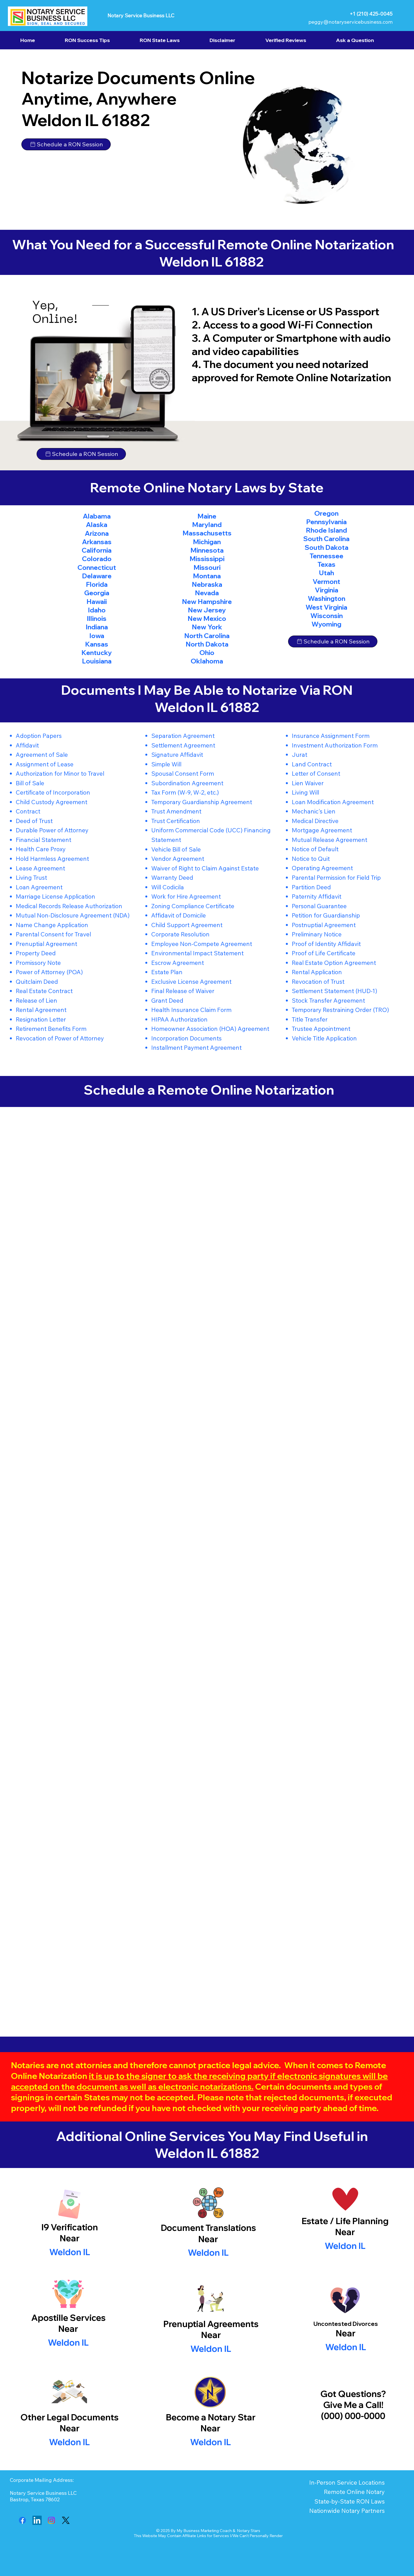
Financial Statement (44, 840)
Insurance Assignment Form (331, 736)
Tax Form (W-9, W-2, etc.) (185, 792)
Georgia (97, 593)
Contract (28, 811)
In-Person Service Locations (347, 2482)
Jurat (300, 755)
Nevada (207, 593)
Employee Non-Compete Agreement (202, 944)
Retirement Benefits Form (51, 1029)
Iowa (97, 636)
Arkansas (97, 542)
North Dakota (207, 644)
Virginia (327, 590)
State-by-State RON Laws (350, 2501)
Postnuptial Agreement (324, 925)
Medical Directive (315, 821)
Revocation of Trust (318, 982)
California (97, 550)
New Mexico (207, 618)
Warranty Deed (172, 877)
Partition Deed (311, 887)
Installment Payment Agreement (196, 1047)
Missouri (207, 567)
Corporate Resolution (180, 934)
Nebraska (207, 584)
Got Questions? (353, 2394)
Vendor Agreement (178, 859)
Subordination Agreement (187, 783)
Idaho (97, 610)
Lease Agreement (40, 868)
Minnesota (207, 550)
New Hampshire (207, 602)
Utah (326, 573)
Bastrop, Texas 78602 (35, 2499)
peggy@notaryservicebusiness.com (350, 22)
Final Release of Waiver (183, 991)
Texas (326, 564)
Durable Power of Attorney (52, 830)
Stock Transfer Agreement (328, 1000)
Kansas (97, 644)
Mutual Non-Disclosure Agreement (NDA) (73, 915)
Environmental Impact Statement (197, 953)
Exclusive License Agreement (191, 982)
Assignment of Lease (45, 764)
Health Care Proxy (41, 849)
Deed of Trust (34, 821)
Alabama (97, 516)
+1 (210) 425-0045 (371, 14)
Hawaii (97, 602)
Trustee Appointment (321, 1029)
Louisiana (97, 661)
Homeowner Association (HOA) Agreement (210, 1029)
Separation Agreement (183, 736)
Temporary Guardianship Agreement (202, 802)
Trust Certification (176, 821)
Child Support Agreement (187, 925)
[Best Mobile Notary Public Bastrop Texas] (22, 2520)
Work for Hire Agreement (186, 896)
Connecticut (97, 567)
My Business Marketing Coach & (207, 2531)
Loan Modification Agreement (333, 802)
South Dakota (327, 547)
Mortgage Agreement (322, 830)
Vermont (326, 582)
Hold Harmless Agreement (52, 859)
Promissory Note (38, 963)
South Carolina (326, 539)
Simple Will (166, 764)
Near (208, 2239)
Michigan (207, 542)
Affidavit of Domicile (179, 915)
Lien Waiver (308, 783)
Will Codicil (166, 887)
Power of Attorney (40, 972)
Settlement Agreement (183, 745)
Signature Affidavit (177, 755)
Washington (327, 598)
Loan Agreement (39, 887)
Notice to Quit (311, 859)
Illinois (97, 618)
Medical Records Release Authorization (69, 906)
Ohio (207, 653)
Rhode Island (326, 530)
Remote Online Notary (354, 2492)
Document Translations (208, 2228)
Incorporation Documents (186, 1038)
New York (207, 627)
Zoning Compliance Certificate (193, 906)
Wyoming (326, 624)
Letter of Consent (316, 773)
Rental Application (317, 972)
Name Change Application (52, 925)
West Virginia (326, 607)
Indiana (97, 627)
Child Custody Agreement (52, 802)
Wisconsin (327, 616)
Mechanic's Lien (314, 811)
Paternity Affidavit (317, 896)
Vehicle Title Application (324, 1038)
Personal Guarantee (319, 906)
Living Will (305, 792)
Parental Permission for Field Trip (336, 877)
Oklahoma (207, 661)
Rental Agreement (41, 1010)
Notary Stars (249, 2531)
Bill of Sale (30, 783)
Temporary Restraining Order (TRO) (340, 1010)
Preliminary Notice (317, 934)
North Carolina (207, 636)
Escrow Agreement (178, 963)
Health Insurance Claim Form (191, 1010)
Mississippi (207, 559)
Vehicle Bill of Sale (176, 849)
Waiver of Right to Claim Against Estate (205, 868)
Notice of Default (315, 849)
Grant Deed (167, 1000)
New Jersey (207, 610)
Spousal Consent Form (183, 773)
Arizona (97, 533)
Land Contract (312, 764)
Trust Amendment (176, 811)
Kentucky (97, 653)
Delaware (97, 576)
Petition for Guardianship (326, 915)
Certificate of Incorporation (53, 792)
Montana (207, 576)
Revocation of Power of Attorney (60, 1038)
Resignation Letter (41, 1019)
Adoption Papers (39, 736)
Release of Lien (36, 1000)
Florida (97, 584)
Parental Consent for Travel (53, 934)
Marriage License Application (55, 896)
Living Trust (31, 877)
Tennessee (326, 556)
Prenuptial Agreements (211, 2324)
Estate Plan (167, 972)
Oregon (326, 513)
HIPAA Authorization (179, 1019)
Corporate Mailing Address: (42, 2480)
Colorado (97, 559)
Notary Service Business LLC (141, 15)
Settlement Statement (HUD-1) (334, 991)
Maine (207, 516)
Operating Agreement (322, 868)
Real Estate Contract (44, 991)
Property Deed (36, 953)
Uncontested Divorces (346, 2324)
